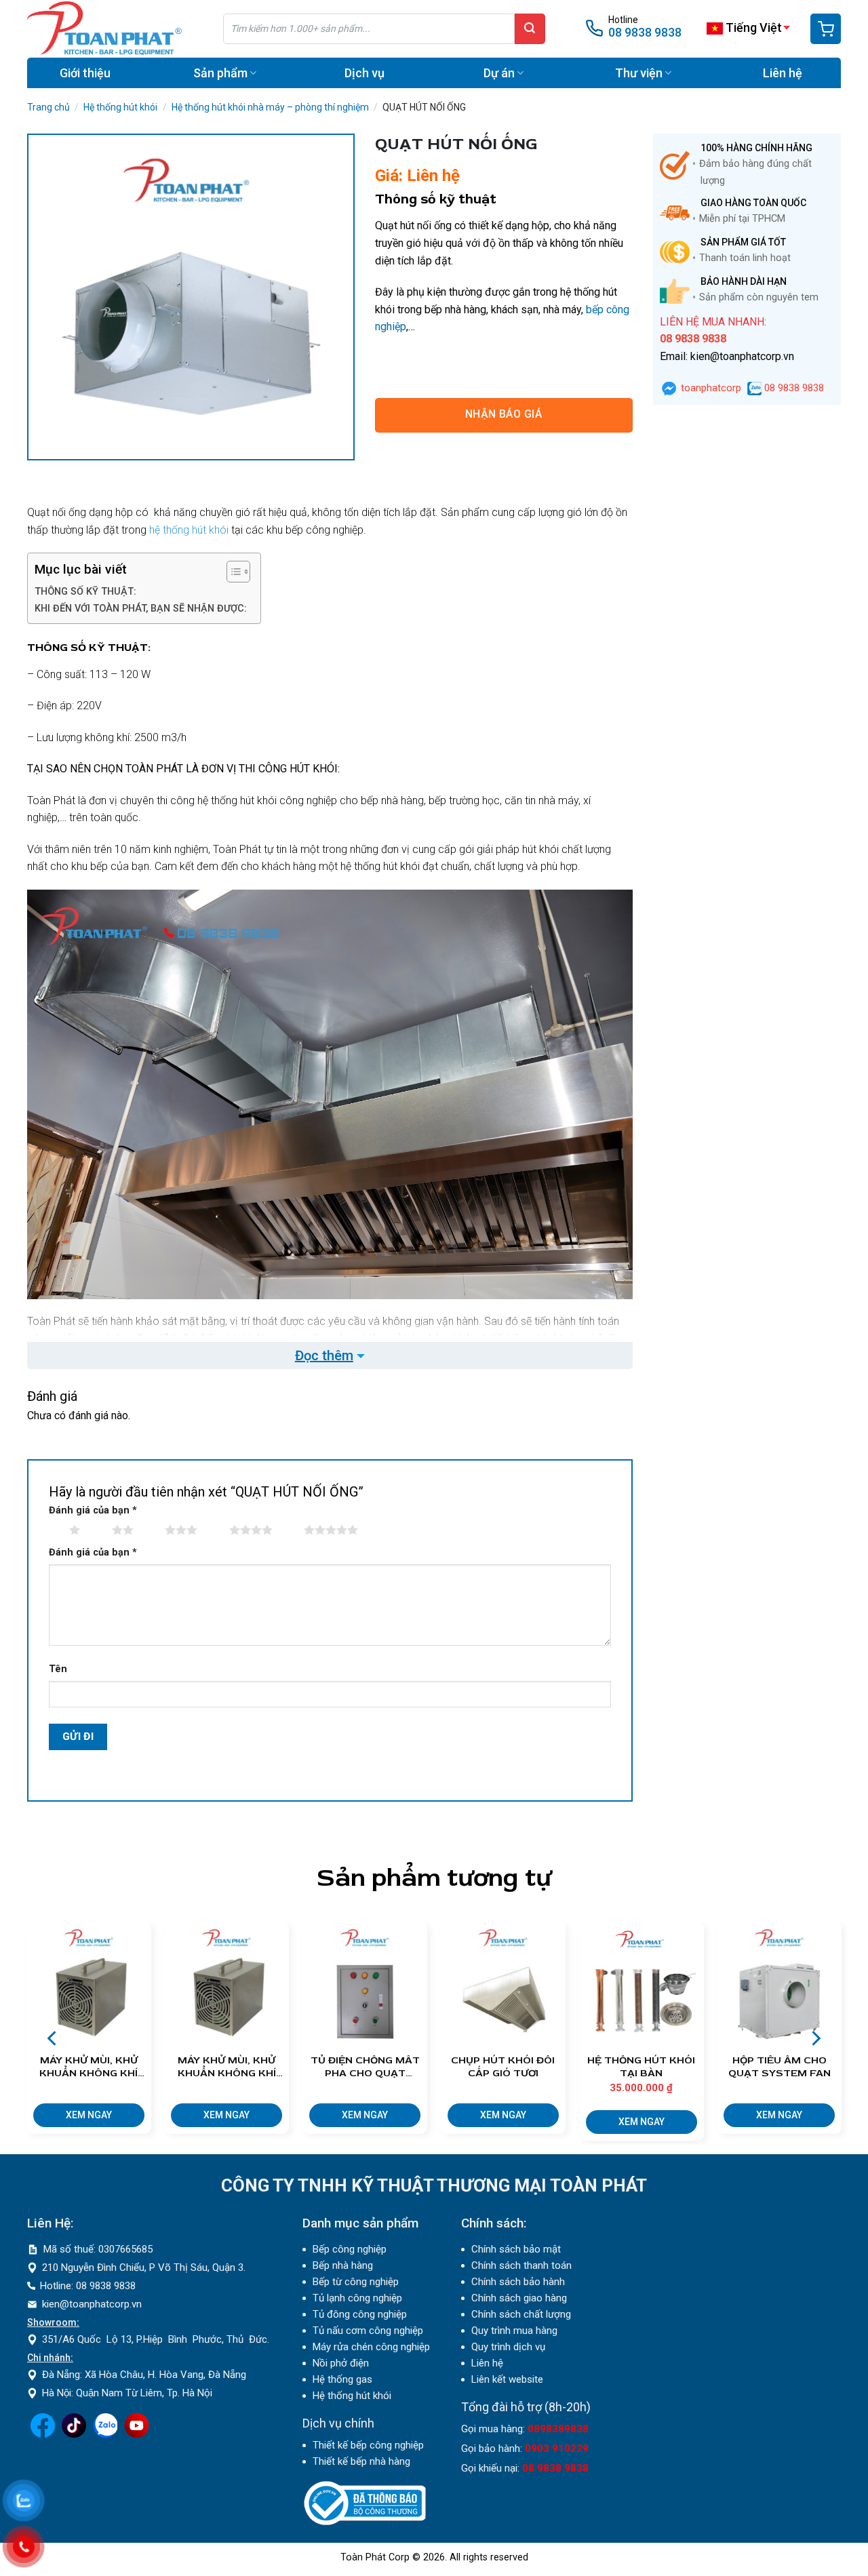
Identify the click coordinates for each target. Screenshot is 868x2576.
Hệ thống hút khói (120, 107)
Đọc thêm (324, 1355)
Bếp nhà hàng (343, 2265)
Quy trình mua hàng (514, 2331)
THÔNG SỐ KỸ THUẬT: (87, 592)
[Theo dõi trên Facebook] (43, 2434)
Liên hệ (783, 73)
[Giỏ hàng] (826, 29)
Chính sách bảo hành (518, 2282)
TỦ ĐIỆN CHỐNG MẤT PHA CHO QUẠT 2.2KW (365, 2067)
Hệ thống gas (342, 2379)
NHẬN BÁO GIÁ (504, 414)
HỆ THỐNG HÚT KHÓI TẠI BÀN (641, 2067)
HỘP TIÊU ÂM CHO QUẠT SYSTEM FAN (780, 2067)
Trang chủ (48, 107)
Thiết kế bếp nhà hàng (361, 2461)
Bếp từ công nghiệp (356, 2282)
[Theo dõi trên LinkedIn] (105, 2434)
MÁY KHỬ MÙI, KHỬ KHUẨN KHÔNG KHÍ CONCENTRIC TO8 (88, 2067)
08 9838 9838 (645, 32)
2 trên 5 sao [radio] (98, 1533)
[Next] (815, 2038)
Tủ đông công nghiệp (360, 2314)
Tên (58, 1669)
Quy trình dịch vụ (508, 2347)
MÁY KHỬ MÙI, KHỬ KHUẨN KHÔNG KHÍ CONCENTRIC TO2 (227, 2067)
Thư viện (639, 73)
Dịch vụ (364, 73)
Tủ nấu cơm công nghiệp (368, 2331)
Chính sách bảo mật (516, 2249)
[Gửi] (530, 29)
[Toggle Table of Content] (232, 572)
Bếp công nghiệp (350, 2249)
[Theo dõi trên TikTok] (74, 2434)
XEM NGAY (89, 2115)
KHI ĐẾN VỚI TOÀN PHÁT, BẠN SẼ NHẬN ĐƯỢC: (141, 609)
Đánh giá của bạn (93, 1510)
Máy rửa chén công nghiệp (371, 2347)
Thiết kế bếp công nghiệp (368, 2445)
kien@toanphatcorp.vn (92, 2304)
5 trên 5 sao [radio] (290, 1533)
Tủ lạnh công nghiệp (357, 2298)
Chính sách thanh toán (521, 2265)
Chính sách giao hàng (519, 2298)
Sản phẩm (220, 73)
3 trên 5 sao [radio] (151, 1533)
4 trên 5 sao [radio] (216, 1533)
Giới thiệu (85, 73)
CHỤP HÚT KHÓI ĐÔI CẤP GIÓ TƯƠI (503, 2067)
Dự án (499, 73)
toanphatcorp (710, 388)
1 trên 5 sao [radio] (56, 1533)
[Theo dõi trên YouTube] (136, 2434)
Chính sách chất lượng (521, 2314)
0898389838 (558, 2429)
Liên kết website (507, 2379)
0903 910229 (557, 2449)
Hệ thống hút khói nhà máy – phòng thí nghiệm (270, 107)
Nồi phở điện (341, 2363)
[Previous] (53, 2038)
